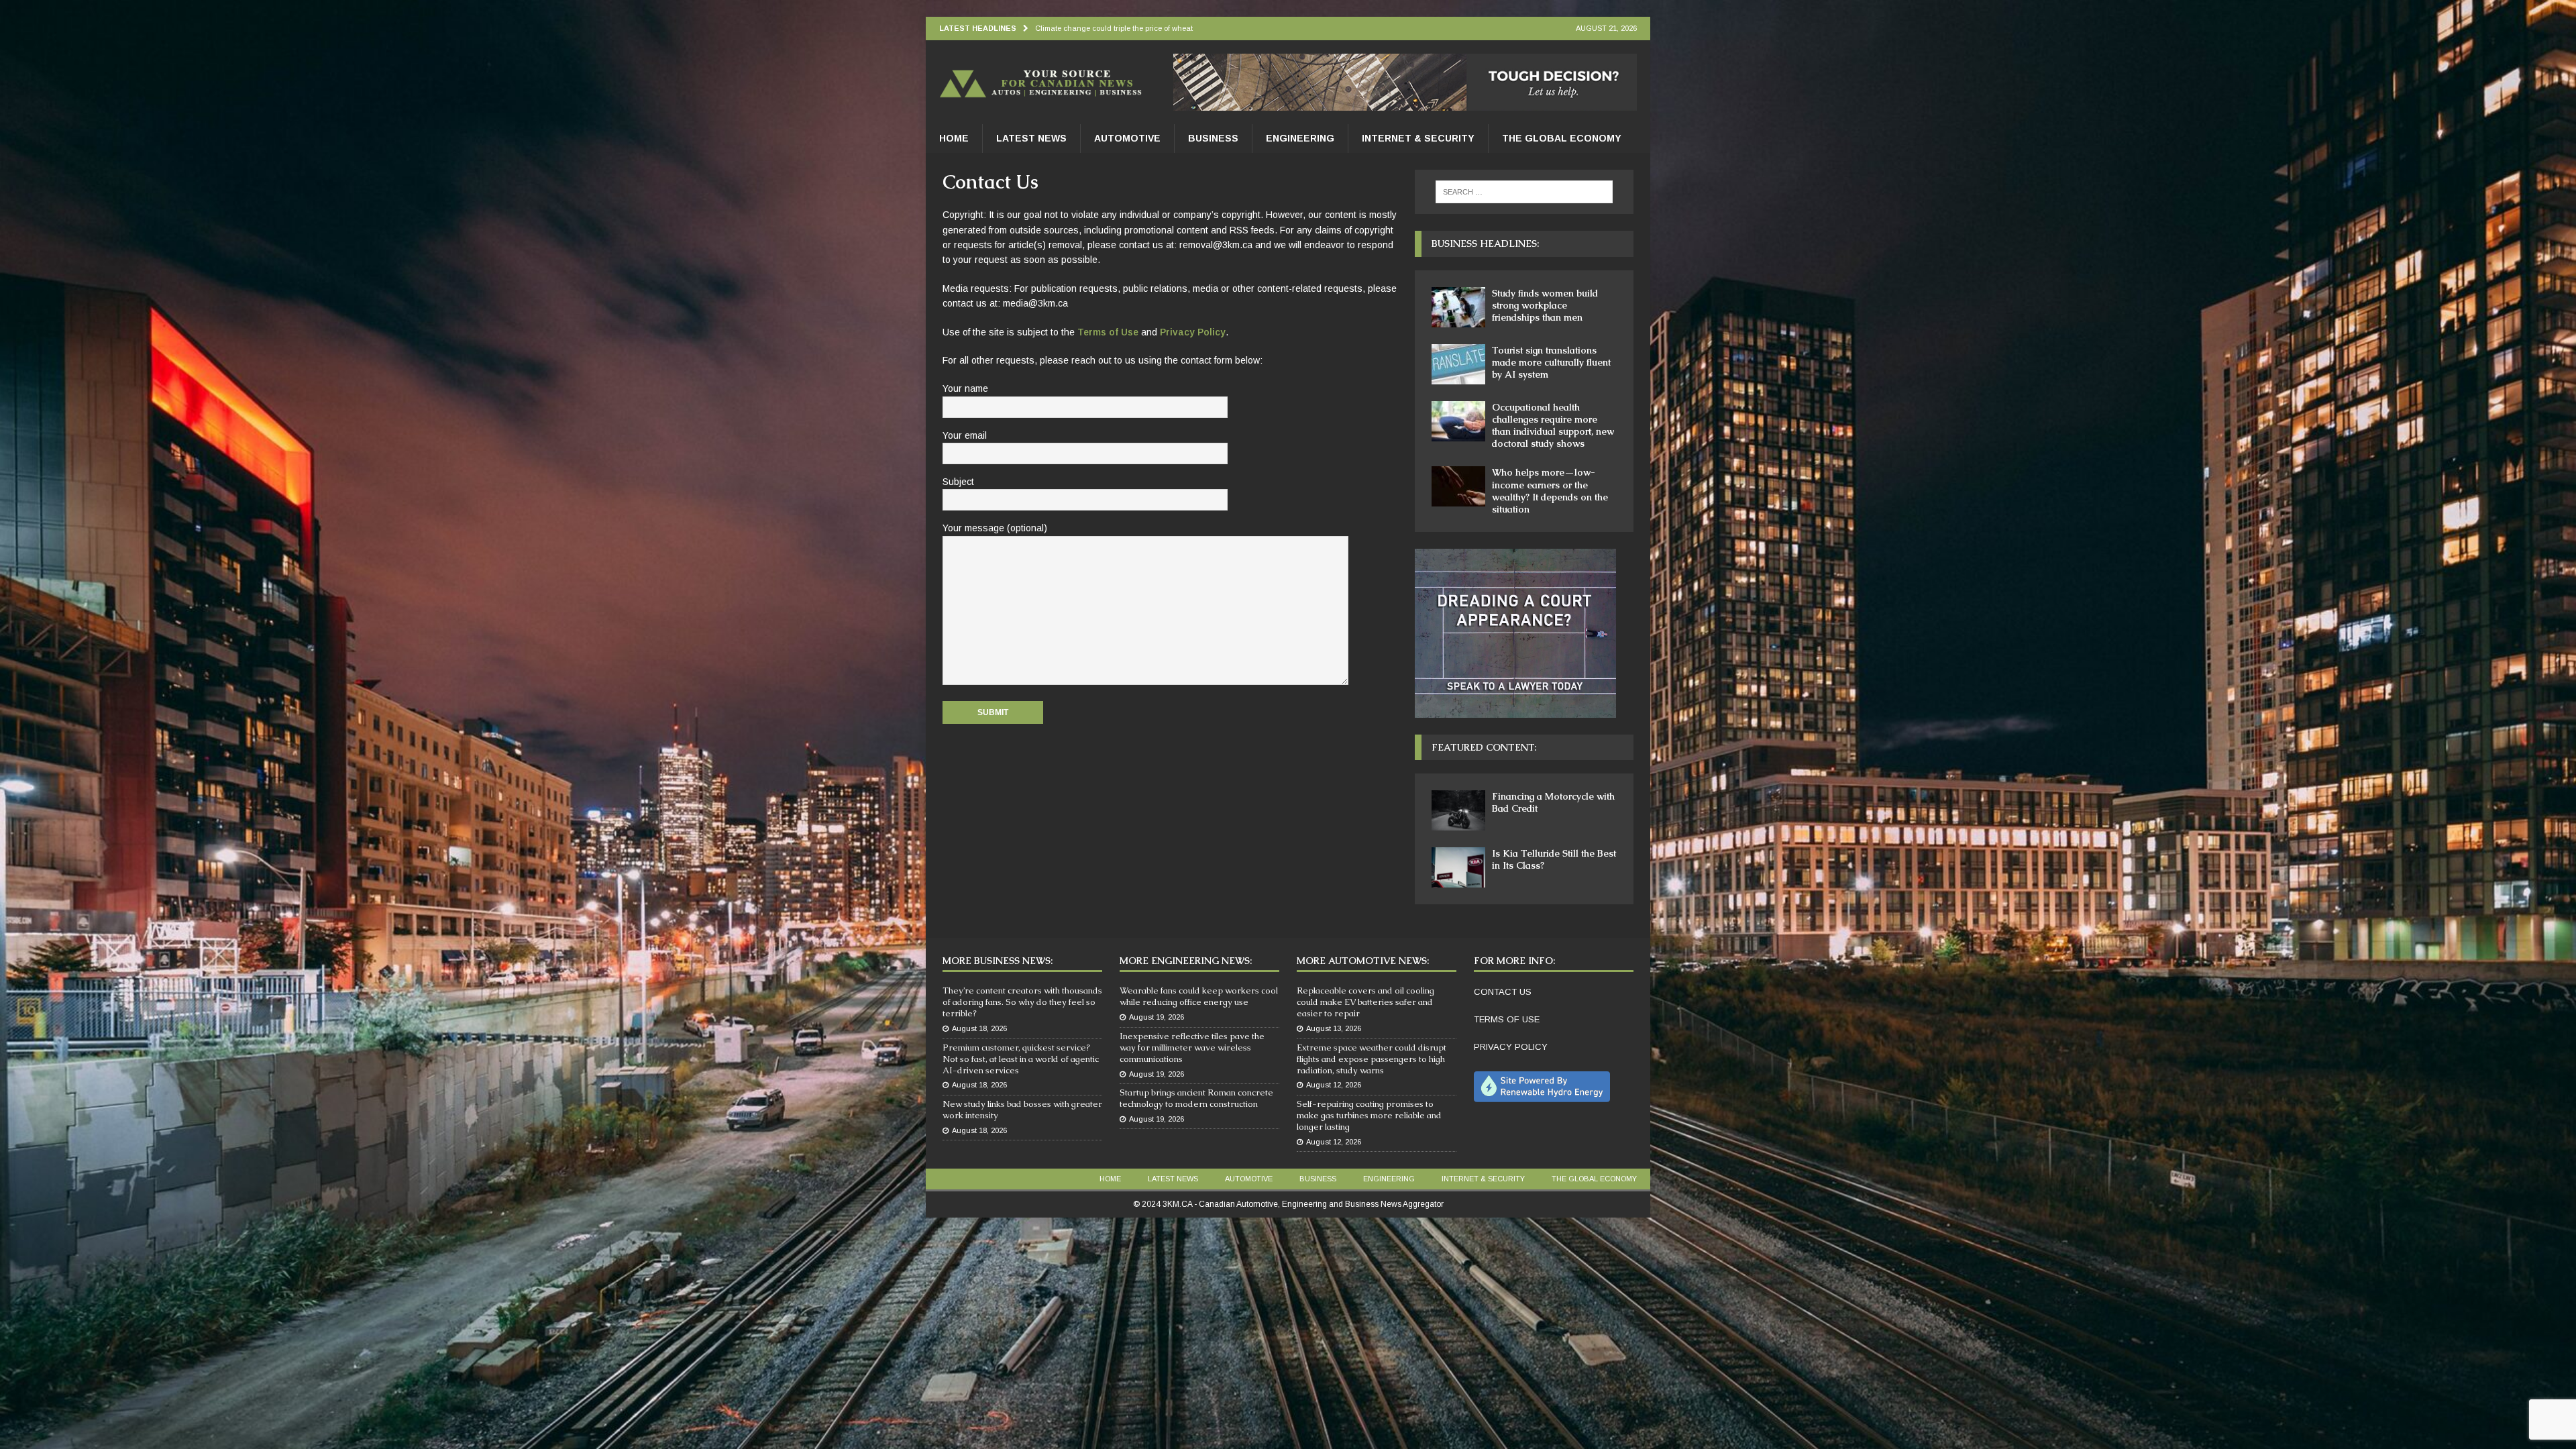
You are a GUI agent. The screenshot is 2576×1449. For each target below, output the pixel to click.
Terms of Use (1108, 332)
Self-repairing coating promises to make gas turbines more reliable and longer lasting (1369, 1115)
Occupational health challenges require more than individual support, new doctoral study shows (1553, 426)
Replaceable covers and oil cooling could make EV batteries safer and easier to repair (1365, 1002)
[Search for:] (1524, 192)
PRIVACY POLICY (1511, 1047)
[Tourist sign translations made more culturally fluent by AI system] (1458, 364)
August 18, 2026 (979, 1028)
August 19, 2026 (1157, 1017)
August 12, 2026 (1334, 1085)
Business (1213, 138)
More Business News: (998, 961)
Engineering (1300, 138)
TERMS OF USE (1507, 1019)
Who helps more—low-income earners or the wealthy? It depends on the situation (1550, 491)
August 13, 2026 (1334, 1028)
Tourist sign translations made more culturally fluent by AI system (1551, 362)
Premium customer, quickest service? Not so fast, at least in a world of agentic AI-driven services (1021, 1059)
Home (954, 138)
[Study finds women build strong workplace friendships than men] (1458, 307)
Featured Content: (1484, 747)
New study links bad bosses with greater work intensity (1022, 1110)
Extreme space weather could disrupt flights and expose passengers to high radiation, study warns (1372, 1059)
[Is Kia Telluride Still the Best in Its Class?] (1458, 867)
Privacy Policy (1193, 332)
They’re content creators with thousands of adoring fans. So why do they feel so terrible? (1022, 1002)
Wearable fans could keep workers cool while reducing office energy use (1199, 996)
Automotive (1127, 138)
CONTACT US (1503, 992)
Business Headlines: (1485, 244)
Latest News (1031, 138)
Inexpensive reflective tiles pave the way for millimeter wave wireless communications (1192, 1048)
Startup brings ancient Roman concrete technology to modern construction (1196, 1098)
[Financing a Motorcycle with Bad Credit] (1458, 810)
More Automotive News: (1363, 961)
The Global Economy (1562, 138)
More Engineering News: (1186, 961)
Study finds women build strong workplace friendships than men (1545, 305)
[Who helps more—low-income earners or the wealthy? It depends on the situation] (1458, 486)
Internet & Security (1418, 138)
